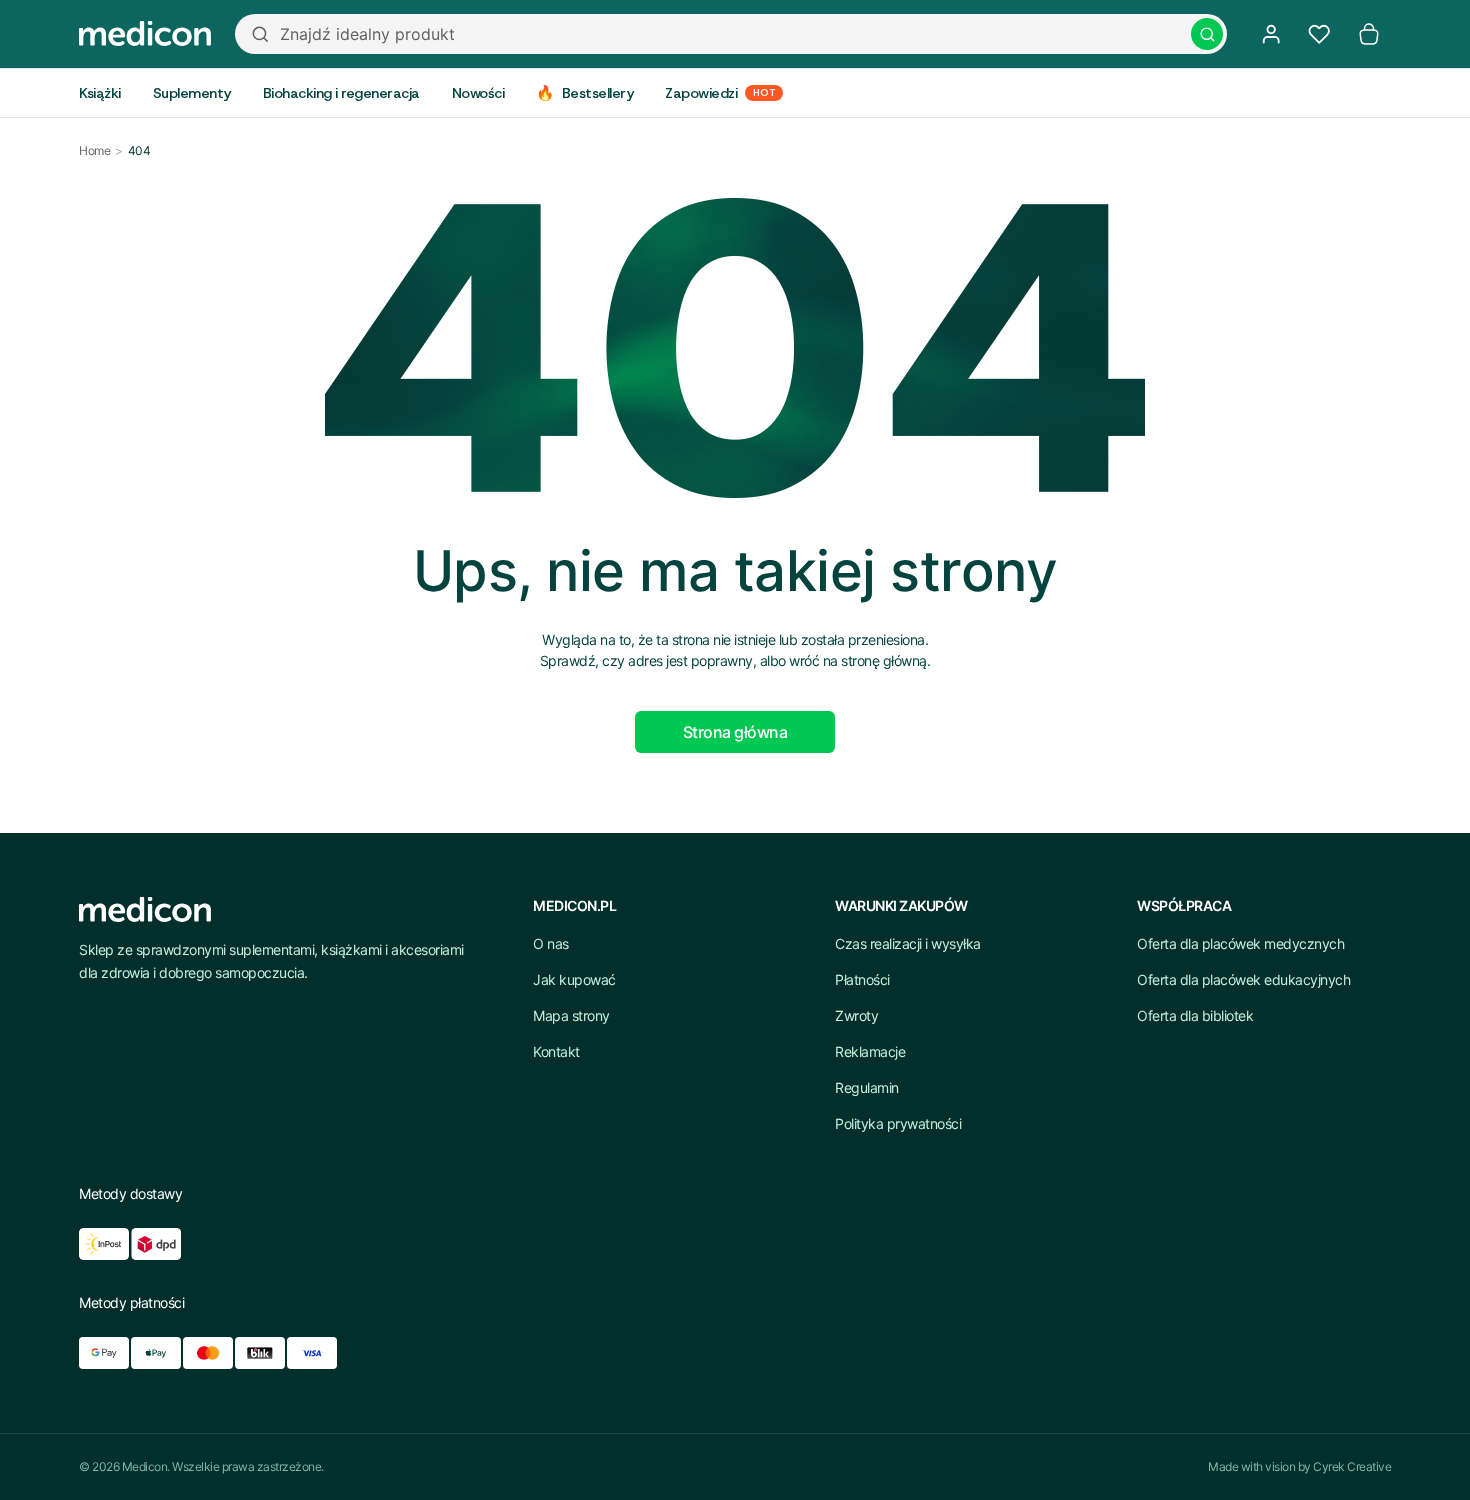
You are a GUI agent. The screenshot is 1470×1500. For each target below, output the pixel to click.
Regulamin (867, 1087)
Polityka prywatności (898, 1123)
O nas (551, 943)
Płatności (862, 979)
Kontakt (556, 1051)
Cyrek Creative (1352, 1466)
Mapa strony (571, 1015)
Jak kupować (574, 979)
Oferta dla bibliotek (1195, 1015)
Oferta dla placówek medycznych (1240, 943)
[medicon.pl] (145, 34)
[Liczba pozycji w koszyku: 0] (1369, 34)
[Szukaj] (1207, 34)
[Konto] (1271, 34)
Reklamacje (870, 1051)
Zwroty (856, 1015)
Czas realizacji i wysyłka (908, 943)
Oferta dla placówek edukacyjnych (1243, 979)
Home (94, 150)
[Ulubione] (1319, 34)
